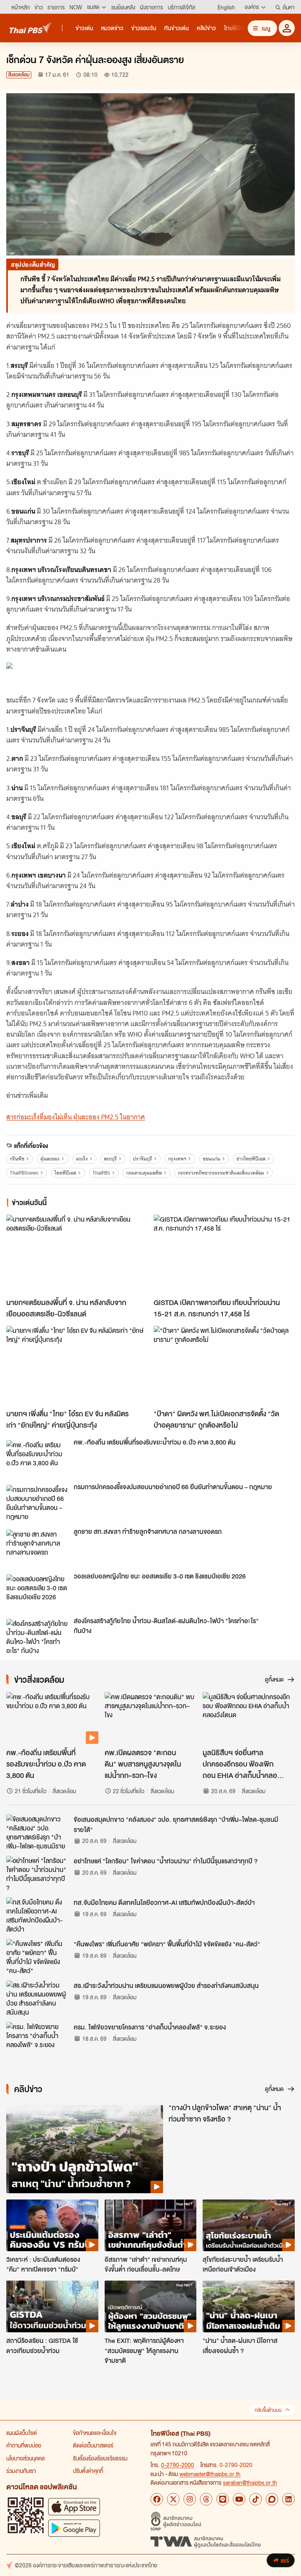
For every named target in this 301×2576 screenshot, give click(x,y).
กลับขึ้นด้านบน (268, 2410)
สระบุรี (110, 1159)
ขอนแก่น (211, 1159)
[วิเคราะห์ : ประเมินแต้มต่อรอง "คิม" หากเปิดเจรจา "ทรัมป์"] (52, 2225)
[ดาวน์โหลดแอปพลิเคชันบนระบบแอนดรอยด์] (74, 2528)
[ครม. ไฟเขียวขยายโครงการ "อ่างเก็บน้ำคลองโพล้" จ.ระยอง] (38, 2040)
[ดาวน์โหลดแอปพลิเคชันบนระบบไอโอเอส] (74, 2506)
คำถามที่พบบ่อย (24, 2445)
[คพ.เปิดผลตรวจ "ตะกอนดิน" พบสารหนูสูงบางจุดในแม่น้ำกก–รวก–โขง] (151, 1718)
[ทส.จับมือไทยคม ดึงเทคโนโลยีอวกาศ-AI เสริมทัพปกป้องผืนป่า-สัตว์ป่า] (38, 1915)
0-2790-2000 (178, 2465)
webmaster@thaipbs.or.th (210, 2474)
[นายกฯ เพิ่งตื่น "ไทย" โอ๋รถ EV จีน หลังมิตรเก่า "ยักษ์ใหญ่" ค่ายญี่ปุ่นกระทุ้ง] (77, 1366)
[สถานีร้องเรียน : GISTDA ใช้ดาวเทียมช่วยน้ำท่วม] (52, 2306)
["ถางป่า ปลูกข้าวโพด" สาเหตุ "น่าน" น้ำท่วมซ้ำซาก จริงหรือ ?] (85, 2149)
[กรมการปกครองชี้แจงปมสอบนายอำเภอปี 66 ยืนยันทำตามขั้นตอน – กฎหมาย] (38, 1503)
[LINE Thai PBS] (223, 2499)
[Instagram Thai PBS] (190, 2499)
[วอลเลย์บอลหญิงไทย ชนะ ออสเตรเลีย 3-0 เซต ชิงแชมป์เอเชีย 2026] (38, 1592)
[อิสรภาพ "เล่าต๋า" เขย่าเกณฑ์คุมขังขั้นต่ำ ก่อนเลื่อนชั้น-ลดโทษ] (151, 2225)
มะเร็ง (82, 1159)
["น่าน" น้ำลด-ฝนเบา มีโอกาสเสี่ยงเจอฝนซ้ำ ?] (249, 2306)
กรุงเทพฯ (177, 1159)
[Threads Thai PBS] (206, 2499)
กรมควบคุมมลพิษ (144, 1173)
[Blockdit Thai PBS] (272, 2499)
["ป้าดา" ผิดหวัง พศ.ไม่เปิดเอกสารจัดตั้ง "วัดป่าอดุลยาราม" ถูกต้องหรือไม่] (224, 1366)
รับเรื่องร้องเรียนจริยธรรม (100, 2458)
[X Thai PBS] (173, 2499)
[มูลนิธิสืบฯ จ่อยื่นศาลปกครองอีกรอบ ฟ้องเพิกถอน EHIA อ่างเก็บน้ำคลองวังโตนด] (249, 1718)
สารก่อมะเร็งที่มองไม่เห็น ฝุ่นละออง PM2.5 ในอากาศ (76, 1117)
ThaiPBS (101, 1173)
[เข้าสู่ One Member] (287, 28)
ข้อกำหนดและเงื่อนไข (95, 2433)
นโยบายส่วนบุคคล (25, 2458)
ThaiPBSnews (24, 1173)
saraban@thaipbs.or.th (250, 2482)
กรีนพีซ (17, 1159)
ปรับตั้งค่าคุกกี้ (88, 2471)
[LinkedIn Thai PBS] (288, 2499)
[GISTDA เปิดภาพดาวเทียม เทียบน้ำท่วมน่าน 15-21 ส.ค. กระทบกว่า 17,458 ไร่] (224, 1254)
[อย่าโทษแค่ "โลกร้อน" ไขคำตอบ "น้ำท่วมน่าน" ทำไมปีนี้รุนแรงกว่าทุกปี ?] (38, 1874)
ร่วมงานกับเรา (21, 2471)
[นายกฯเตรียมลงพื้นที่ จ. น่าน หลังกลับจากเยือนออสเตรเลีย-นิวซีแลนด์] (77, 1254)
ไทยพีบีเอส (65, 1173)
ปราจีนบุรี (142, 1159)
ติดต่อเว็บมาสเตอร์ (93, 2445)
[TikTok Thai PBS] (256, 2499)
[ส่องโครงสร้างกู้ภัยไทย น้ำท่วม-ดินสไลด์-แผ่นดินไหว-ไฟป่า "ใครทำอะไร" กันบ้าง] (38, 1636)
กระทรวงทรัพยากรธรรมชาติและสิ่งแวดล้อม (221, 1173)
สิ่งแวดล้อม (19, 75)
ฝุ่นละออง (50, 1159)
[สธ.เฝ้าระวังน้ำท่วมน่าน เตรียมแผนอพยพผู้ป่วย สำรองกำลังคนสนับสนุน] (38, 1998)
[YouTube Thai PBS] (239, 2499)
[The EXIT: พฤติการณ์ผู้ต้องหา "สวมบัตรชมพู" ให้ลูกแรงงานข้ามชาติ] (151, 2306)
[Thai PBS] (31, 28)
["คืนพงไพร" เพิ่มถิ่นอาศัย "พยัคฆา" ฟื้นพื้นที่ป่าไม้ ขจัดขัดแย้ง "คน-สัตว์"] (38, 1957)
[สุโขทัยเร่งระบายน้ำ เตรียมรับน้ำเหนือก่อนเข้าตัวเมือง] (249, 2225)
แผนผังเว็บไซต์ (22, 2433)
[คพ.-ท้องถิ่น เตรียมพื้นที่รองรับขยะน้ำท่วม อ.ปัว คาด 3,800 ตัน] (38, 1458)
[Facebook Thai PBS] (157, 2499)
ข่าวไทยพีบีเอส (251, 1159)
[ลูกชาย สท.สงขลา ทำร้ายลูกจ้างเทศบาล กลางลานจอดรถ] (38, 1547)
